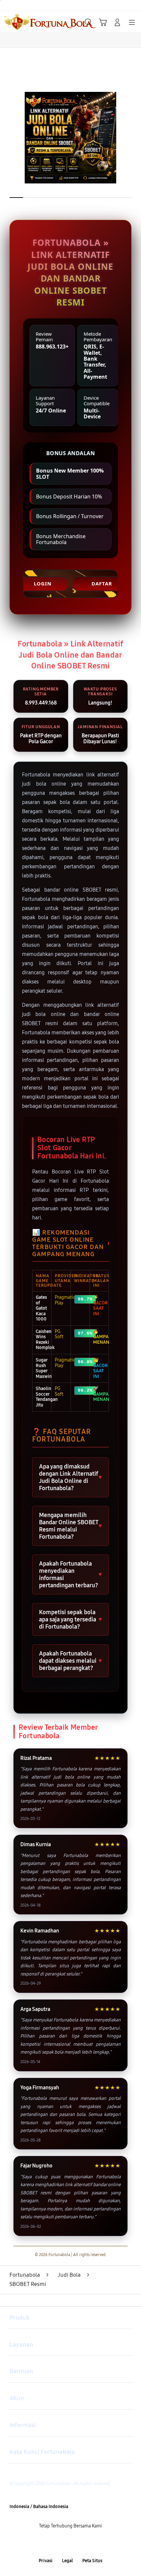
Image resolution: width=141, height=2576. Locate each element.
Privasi (46, 2561)
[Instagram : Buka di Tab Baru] (79, 2544)
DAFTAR (102, 583)
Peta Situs (92, 2561)
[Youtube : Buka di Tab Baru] (94, 2544)
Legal (67, 2561)
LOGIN (43, 583)
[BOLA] (20, 22)
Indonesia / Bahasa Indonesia (39, 2507)
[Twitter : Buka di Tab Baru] (63, 2544)
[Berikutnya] (133, 138)
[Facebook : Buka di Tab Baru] (47, 2544)
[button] (103, 22)
